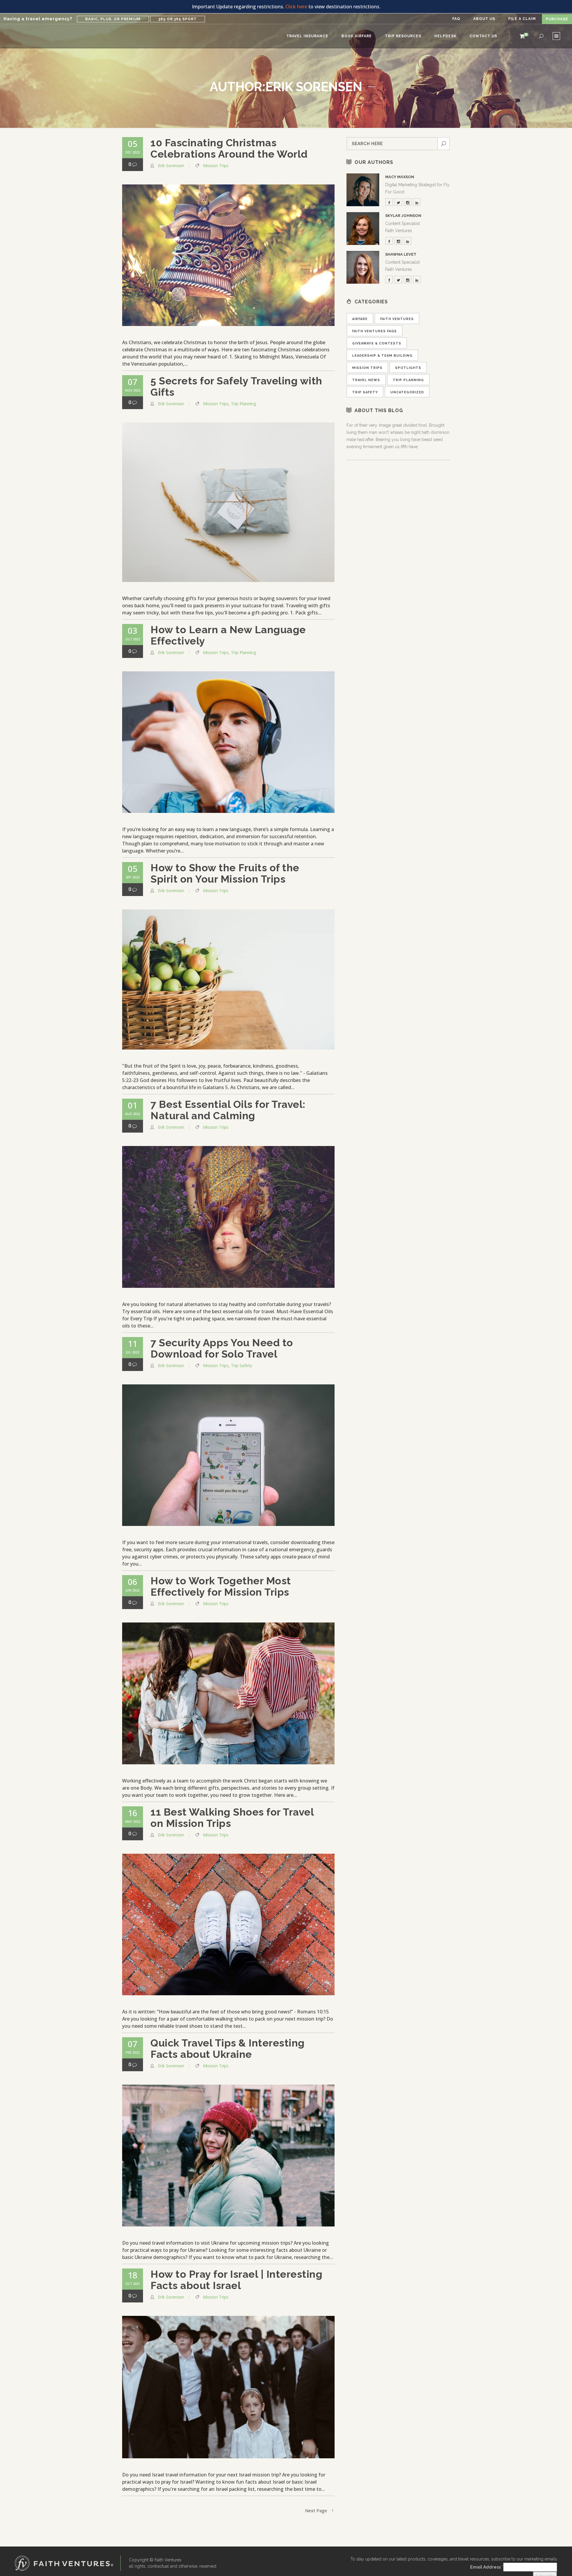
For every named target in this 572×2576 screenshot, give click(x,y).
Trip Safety (241, 1365)
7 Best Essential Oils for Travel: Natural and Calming (228, 1110)
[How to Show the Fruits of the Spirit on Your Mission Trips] (228, 979)
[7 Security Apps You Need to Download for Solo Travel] (228, 1455)
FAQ (456, 19)
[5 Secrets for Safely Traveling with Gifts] (228, 502)
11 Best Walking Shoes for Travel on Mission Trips (232, 1818)
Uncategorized (407, 392)
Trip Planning (244, 404)
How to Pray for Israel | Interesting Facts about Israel (236, 2280)
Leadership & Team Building (382, 356)
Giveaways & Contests (377, 343)
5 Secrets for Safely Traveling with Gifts (236, 386)
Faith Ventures (397, 319)
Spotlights (408, 368)
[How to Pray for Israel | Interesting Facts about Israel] (228, 2387)
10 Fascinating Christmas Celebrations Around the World (229, 148)
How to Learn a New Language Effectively (228, 635)
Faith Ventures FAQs (374, 331)
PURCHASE (557, 19)
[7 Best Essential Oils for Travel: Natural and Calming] (228, 1217)
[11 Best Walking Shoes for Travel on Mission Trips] (228, 1925)
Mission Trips (216, 166)
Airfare (360, 319)
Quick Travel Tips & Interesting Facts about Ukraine (228, 2049)
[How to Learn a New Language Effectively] (228, 742)
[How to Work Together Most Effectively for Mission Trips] (228, 1693)
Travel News (366, 380)
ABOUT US (484, 19)
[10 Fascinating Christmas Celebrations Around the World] (228, 255)
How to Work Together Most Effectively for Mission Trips (221, 1586)
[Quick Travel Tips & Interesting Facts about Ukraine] (228, 2156)
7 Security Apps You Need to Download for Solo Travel (222, 1348)
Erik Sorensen (171, 166)
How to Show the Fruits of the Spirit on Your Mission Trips (225, 873)
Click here (296, 7)
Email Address (487, 2567)
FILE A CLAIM (522, 19)
